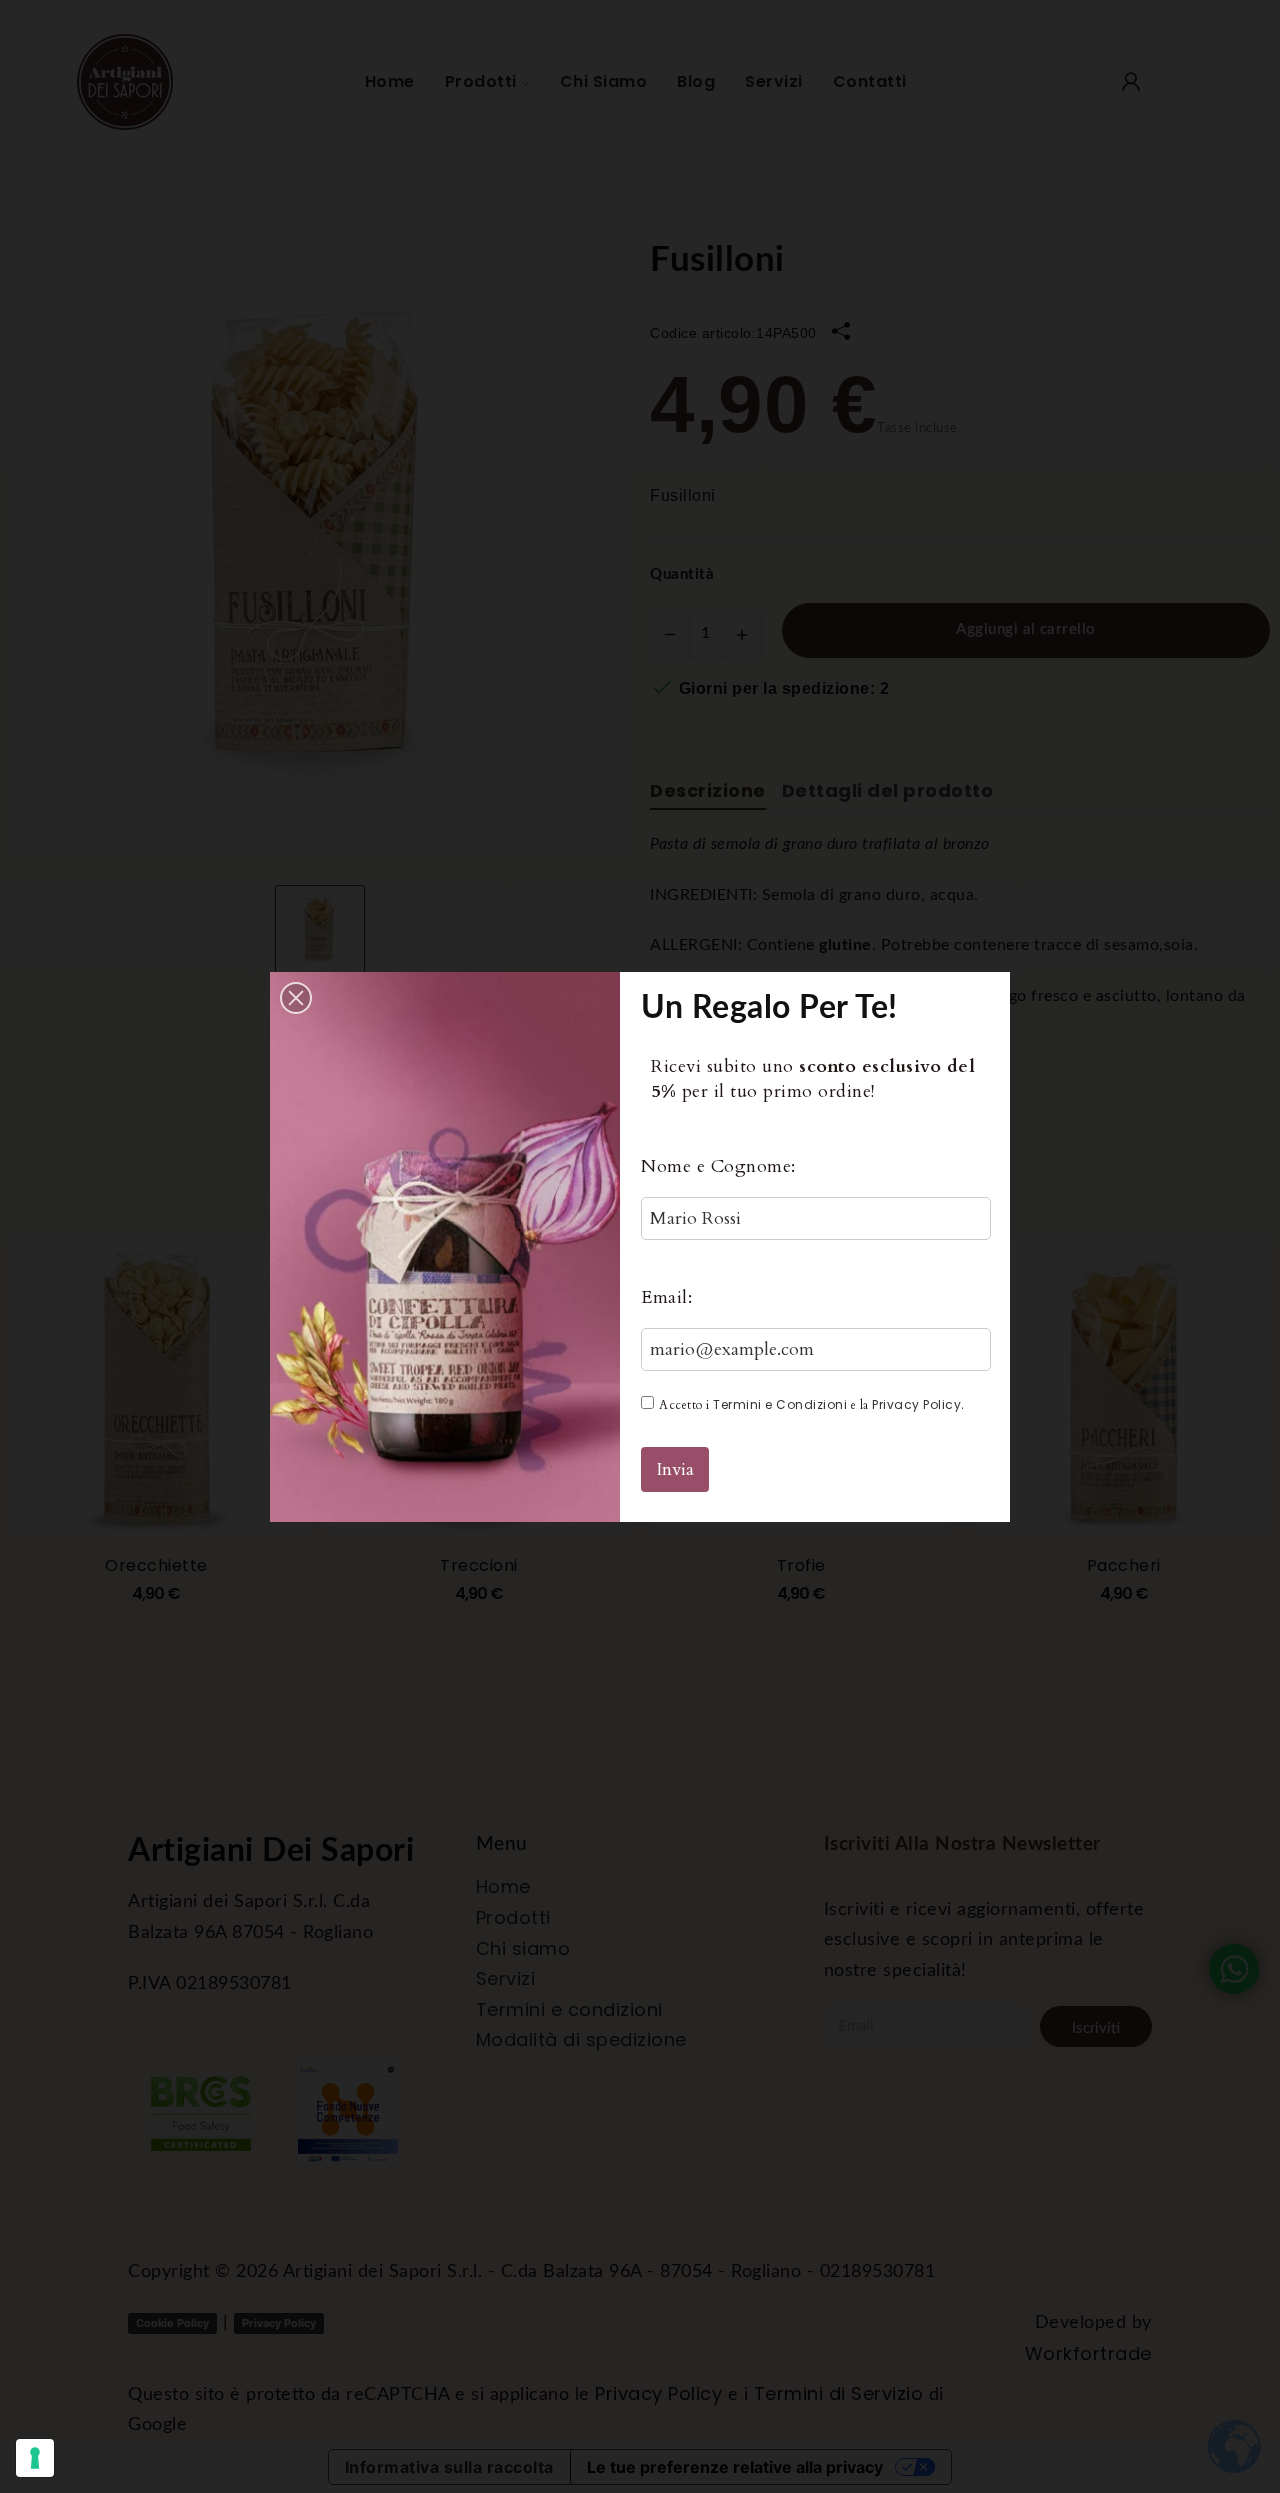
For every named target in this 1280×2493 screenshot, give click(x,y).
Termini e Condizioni (780, 1404)
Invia (675, 1469)
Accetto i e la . (812, 1404)
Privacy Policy (916, 1404)
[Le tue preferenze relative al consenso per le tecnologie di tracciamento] (35, 2458)
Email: (666, 1297)
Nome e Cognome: (718, 1166)
